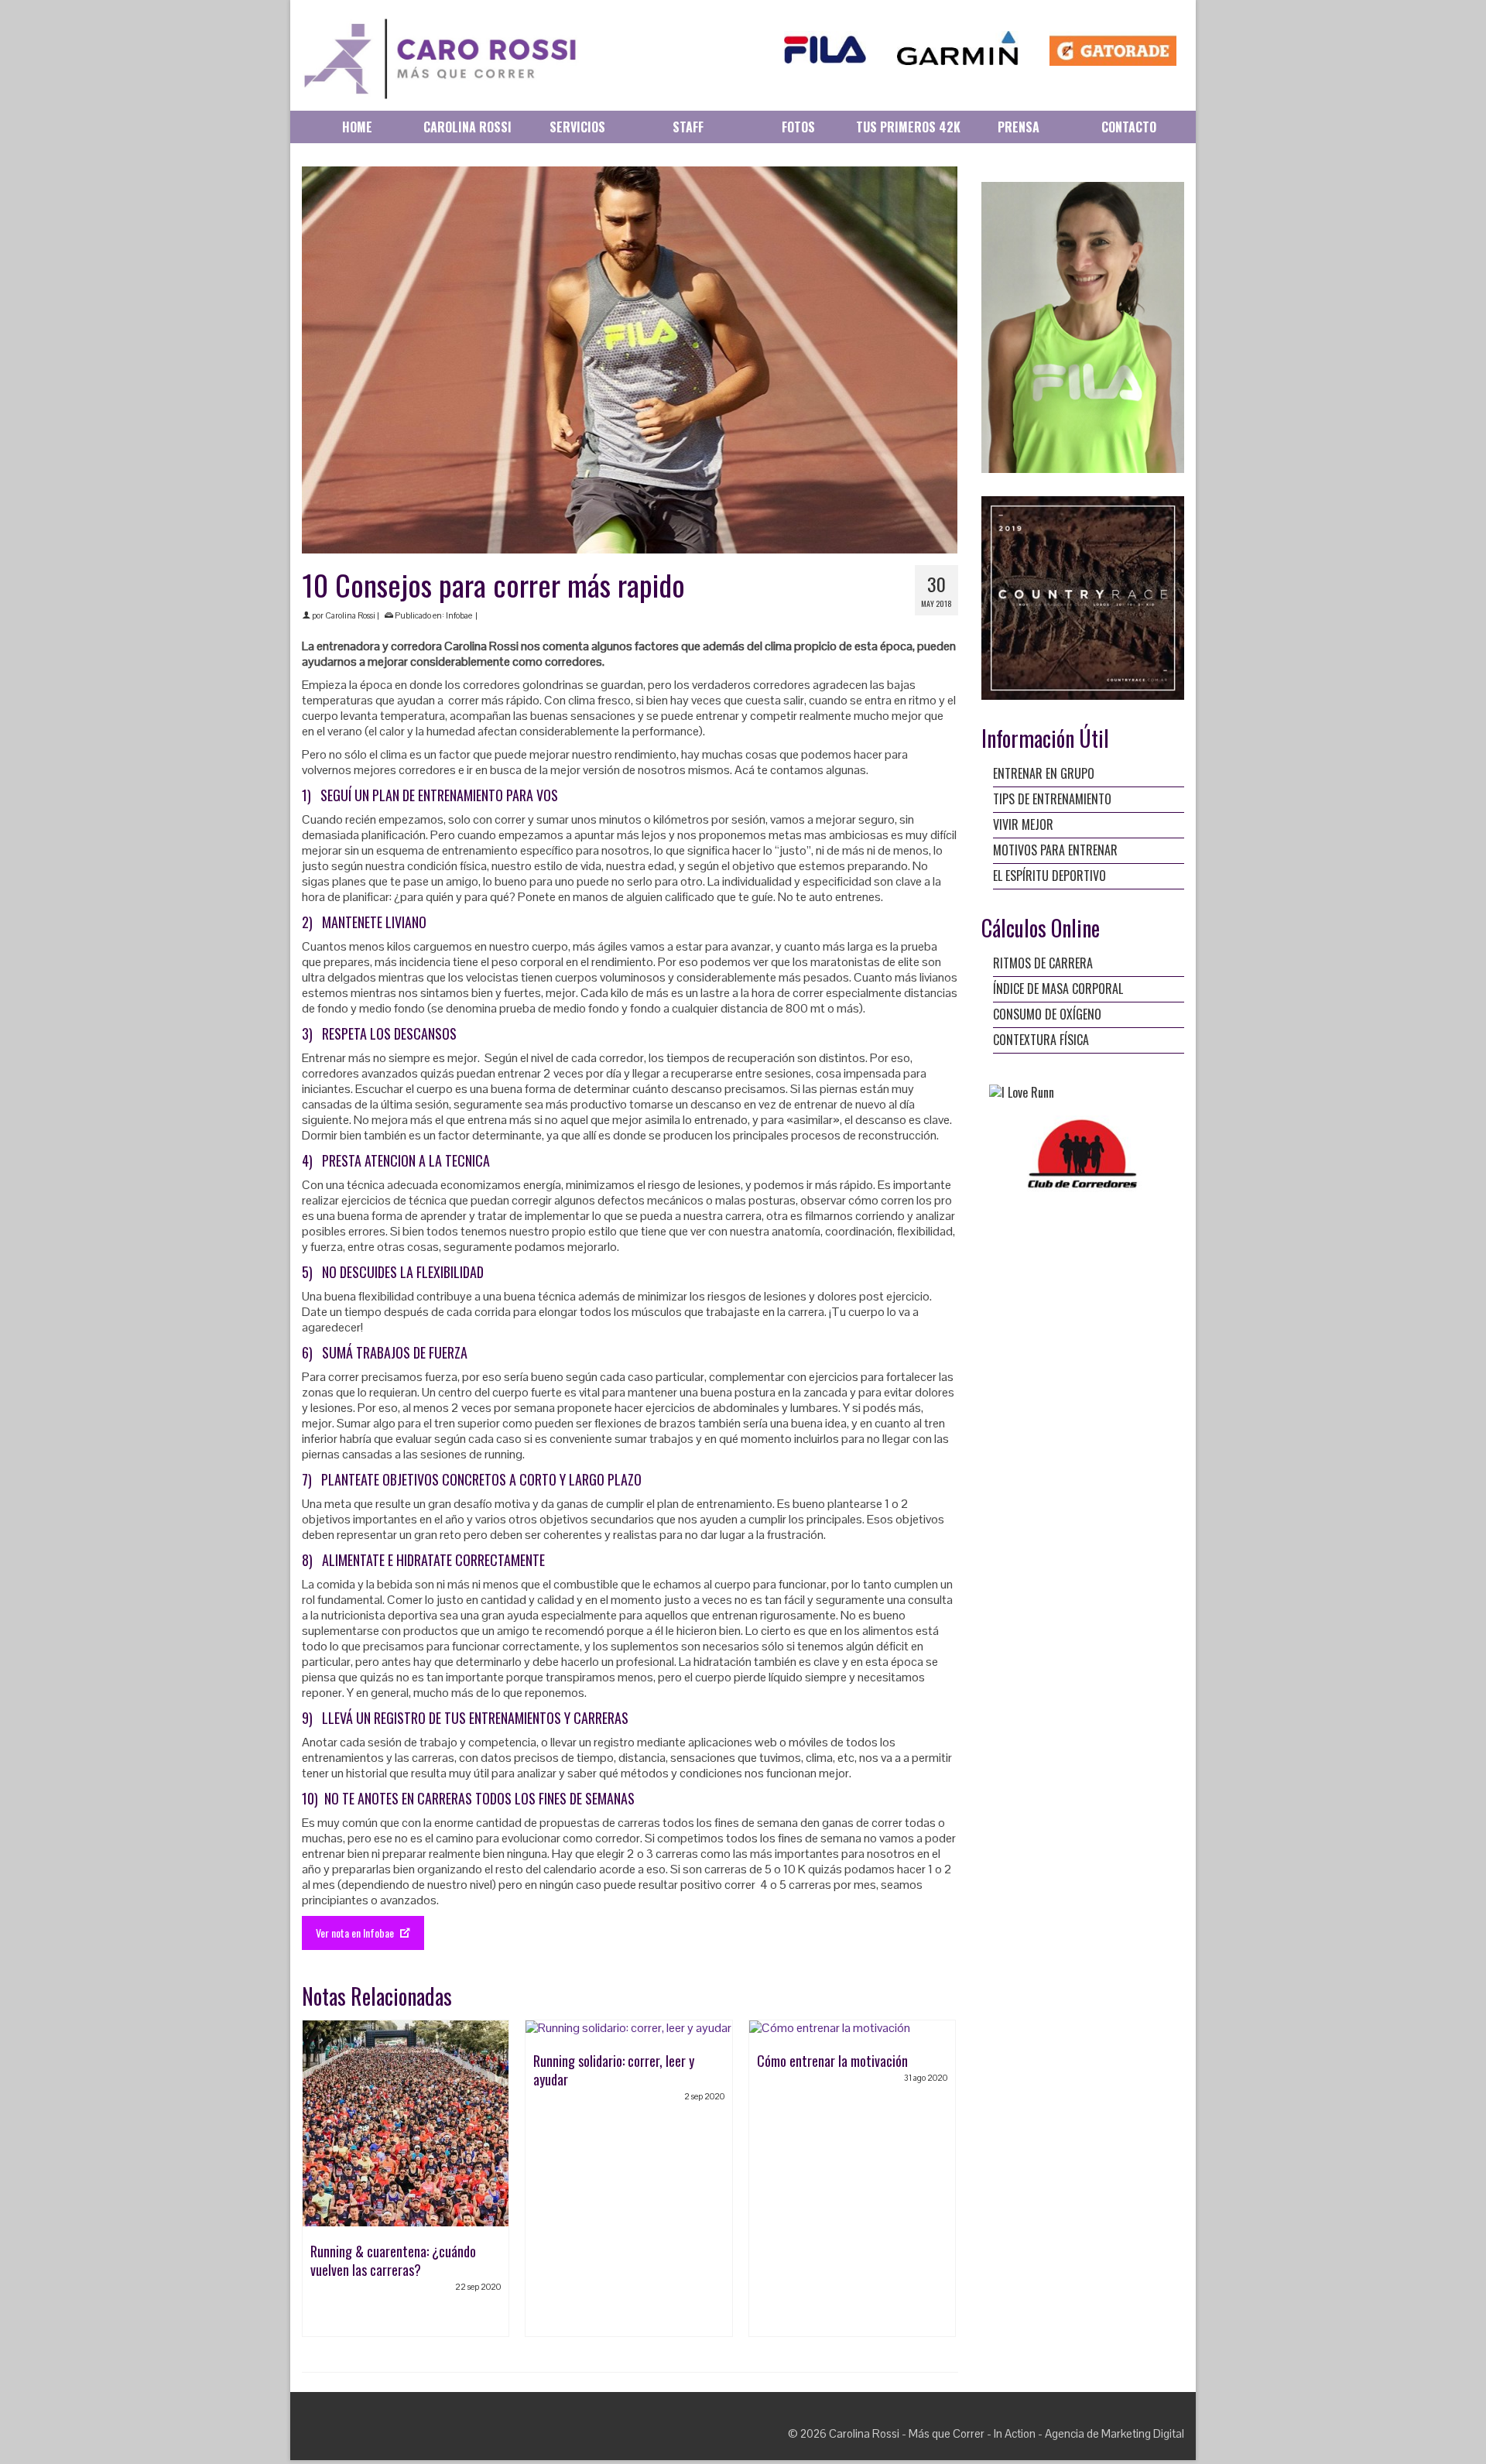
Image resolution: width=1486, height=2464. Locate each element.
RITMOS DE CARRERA (1043, 963)
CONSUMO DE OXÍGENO (1047, 1014)
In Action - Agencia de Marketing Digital (1089, 2433)
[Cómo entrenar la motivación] (852, 2028)
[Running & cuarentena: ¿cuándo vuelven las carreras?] (406, 2123)
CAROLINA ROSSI (467, 127)
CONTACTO (1129, 127)
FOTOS (798, 127)
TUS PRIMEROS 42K (908, 127)
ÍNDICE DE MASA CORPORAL (1058, 989)
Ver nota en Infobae (356, 1933)
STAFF (688, 127)
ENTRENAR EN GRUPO (1044, 773)
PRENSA (1019, 127)
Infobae (459, 615)
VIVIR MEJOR (1023, 824)
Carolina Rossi (350, 615)
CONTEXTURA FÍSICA (1041, 1040)
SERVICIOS (577, 127)
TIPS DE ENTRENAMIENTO (1052, 799)
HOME (357, 127)
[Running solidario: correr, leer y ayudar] (628, 2028)
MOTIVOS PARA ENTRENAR (1055, 850)
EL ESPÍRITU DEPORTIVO (1049, 876)
